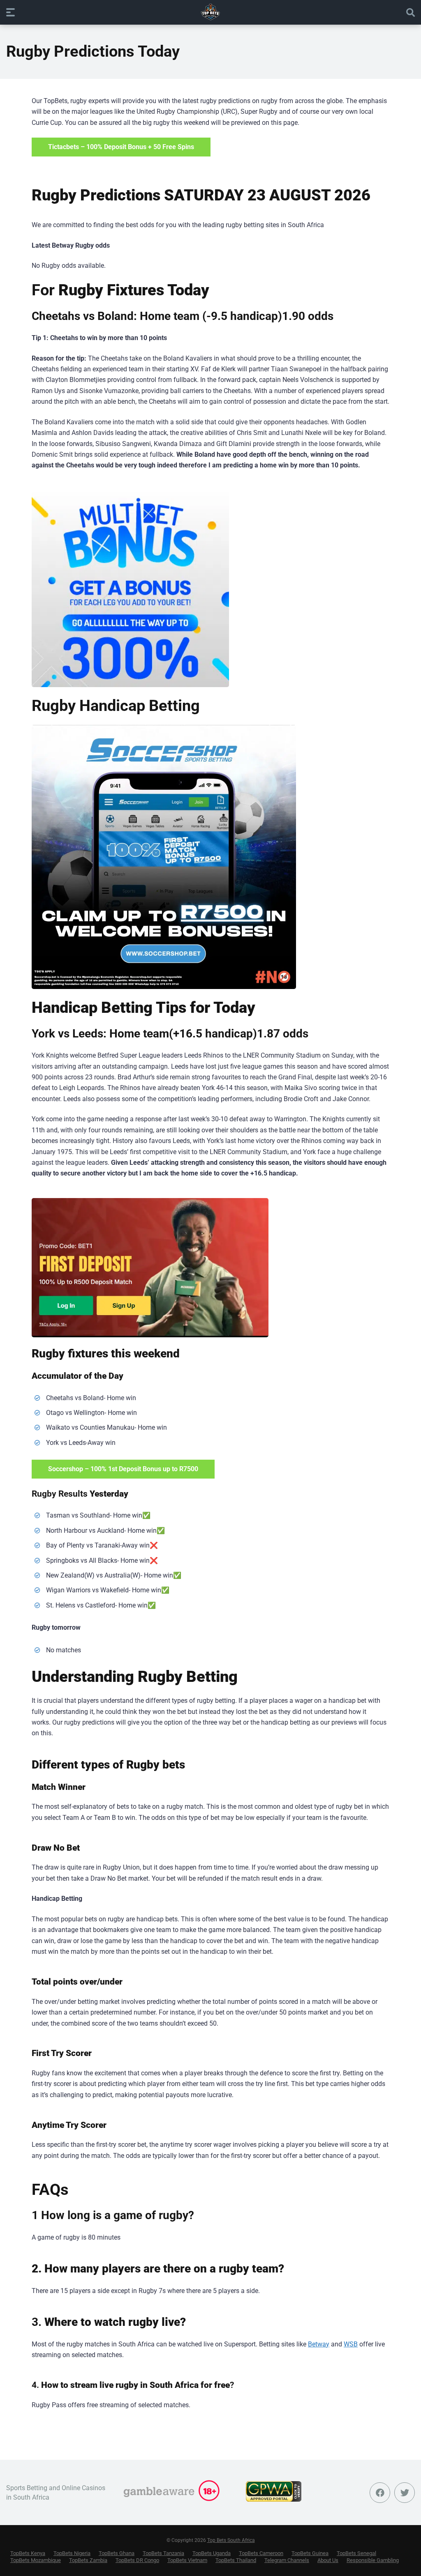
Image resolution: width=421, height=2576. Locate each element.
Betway (319, 2344)
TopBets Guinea (310, 2553)
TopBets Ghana (117, 2553)
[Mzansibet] (150, 1268)
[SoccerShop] (164, 857)
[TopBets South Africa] (210, 12)
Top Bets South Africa (231, 2540)
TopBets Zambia (88, 2560)
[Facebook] (380, 2493)
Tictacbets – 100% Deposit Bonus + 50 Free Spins (121, 147)
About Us (328, 2560)
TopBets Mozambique (36, 2560)
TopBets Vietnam (187, 2560)
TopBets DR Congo (137, 2560)
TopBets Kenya (28, 2553)
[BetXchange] (130, 589)
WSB (351, 2344)
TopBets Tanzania (163, 2553)
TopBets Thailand (236, 2560)
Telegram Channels (287, 2560)
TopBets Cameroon (261, 2553)
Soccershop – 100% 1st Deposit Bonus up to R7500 (123, 1469)
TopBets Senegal (356, 2553)
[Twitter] (405, 2493)
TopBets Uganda (212, 2553)
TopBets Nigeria (72, 2553)
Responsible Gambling (373, 2560)
